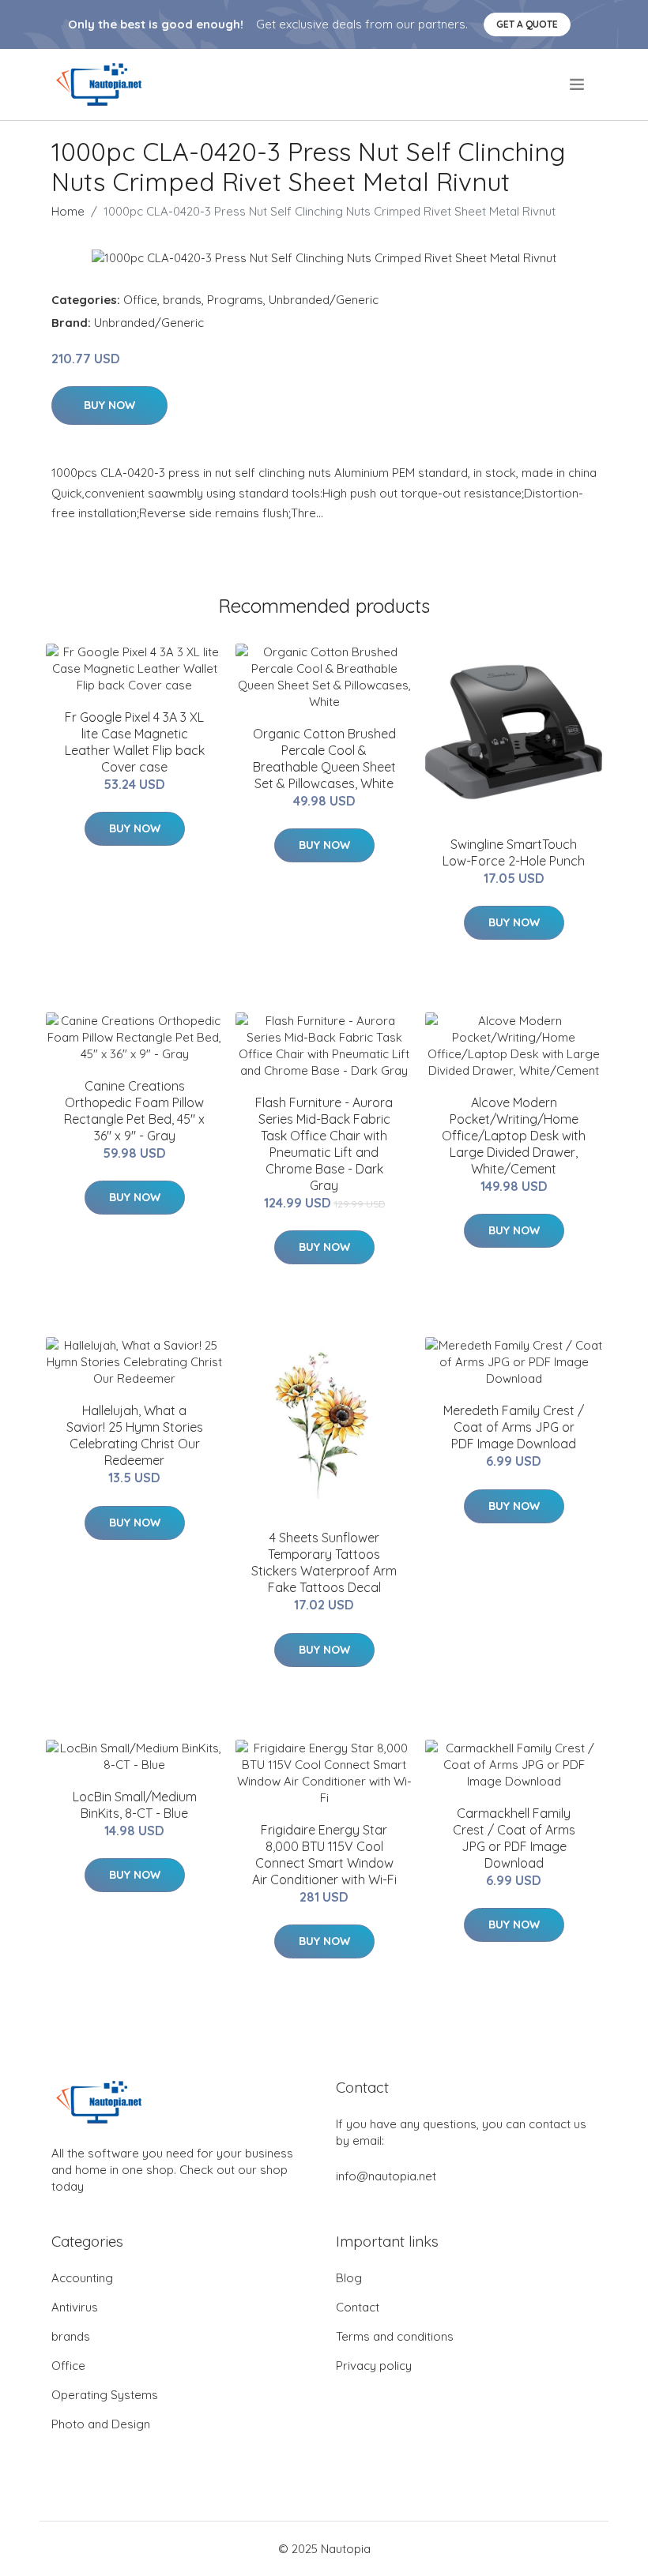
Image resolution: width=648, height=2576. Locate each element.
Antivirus (75, 2307)
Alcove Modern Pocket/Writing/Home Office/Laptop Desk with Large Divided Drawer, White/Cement (514, 1136)
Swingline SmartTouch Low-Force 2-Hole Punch (514, 852)
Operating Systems (105, 2395)
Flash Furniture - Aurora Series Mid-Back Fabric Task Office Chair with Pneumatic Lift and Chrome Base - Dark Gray (324, 1144)
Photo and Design (101, 2424)
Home (68, 211)
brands (182, 300)
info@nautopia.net (386, 2176)
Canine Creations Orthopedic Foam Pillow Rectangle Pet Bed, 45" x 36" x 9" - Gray (134, 1111)
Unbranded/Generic (324, 300)
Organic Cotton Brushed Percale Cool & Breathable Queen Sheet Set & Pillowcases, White (324, 759)
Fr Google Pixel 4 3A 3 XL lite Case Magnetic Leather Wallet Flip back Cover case (135, 742)
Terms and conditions (395, 2336)
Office (140, 300)
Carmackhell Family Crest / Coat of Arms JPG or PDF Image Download (514, 1838)
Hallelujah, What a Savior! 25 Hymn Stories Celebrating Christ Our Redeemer (135, 1435)
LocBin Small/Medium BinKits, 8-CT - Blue (135, 1805)
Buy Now (109, 405)
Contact (358, 2307)
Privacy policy (374, 2366)
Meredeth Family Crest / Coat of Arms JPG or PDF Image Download (514, 1427)
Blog (349, 2278)
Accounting (82, 2278)
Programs (235, 300)
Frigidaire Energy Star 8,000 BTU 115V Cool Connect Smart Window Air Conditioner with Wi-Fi (324, 1855)
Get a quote (527, 24)
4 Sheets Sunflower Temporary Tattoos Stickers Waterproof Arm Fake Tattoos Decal (324, 1562)
